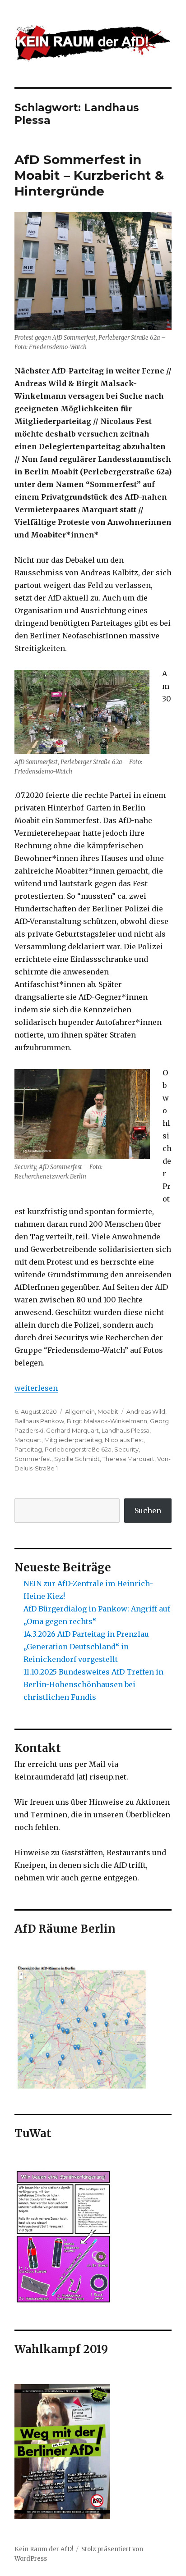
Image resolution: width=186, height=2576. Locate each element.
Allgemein (80, 1411)
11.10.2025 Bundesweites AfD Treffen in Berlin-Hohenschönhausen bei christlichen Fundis (93, 1684)
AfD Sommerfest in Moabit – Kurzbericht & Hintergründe (89, 175)
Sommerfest (33, 1459)
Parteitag (28, 1449)
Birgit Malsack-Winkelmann (107, 1421)
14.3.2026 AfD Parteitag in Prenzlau (86, 1634)
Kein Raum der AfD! (44, 2549)
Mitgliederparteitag (73, 1440)
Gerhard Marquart (72, 1430)
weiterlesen (36, 1388)
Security (126, 1449)
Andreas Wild (146, 1411)
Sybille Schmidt (77, 1459)
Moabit (108, 1411)
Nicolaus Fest (124, 1440)
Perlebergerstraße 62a (78, 1449)
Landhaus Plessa (126, 1430)
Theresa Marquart (128, 1459)
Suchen (148, 1511)
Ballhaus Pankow (39, 1421)
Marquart (28, 1440)
